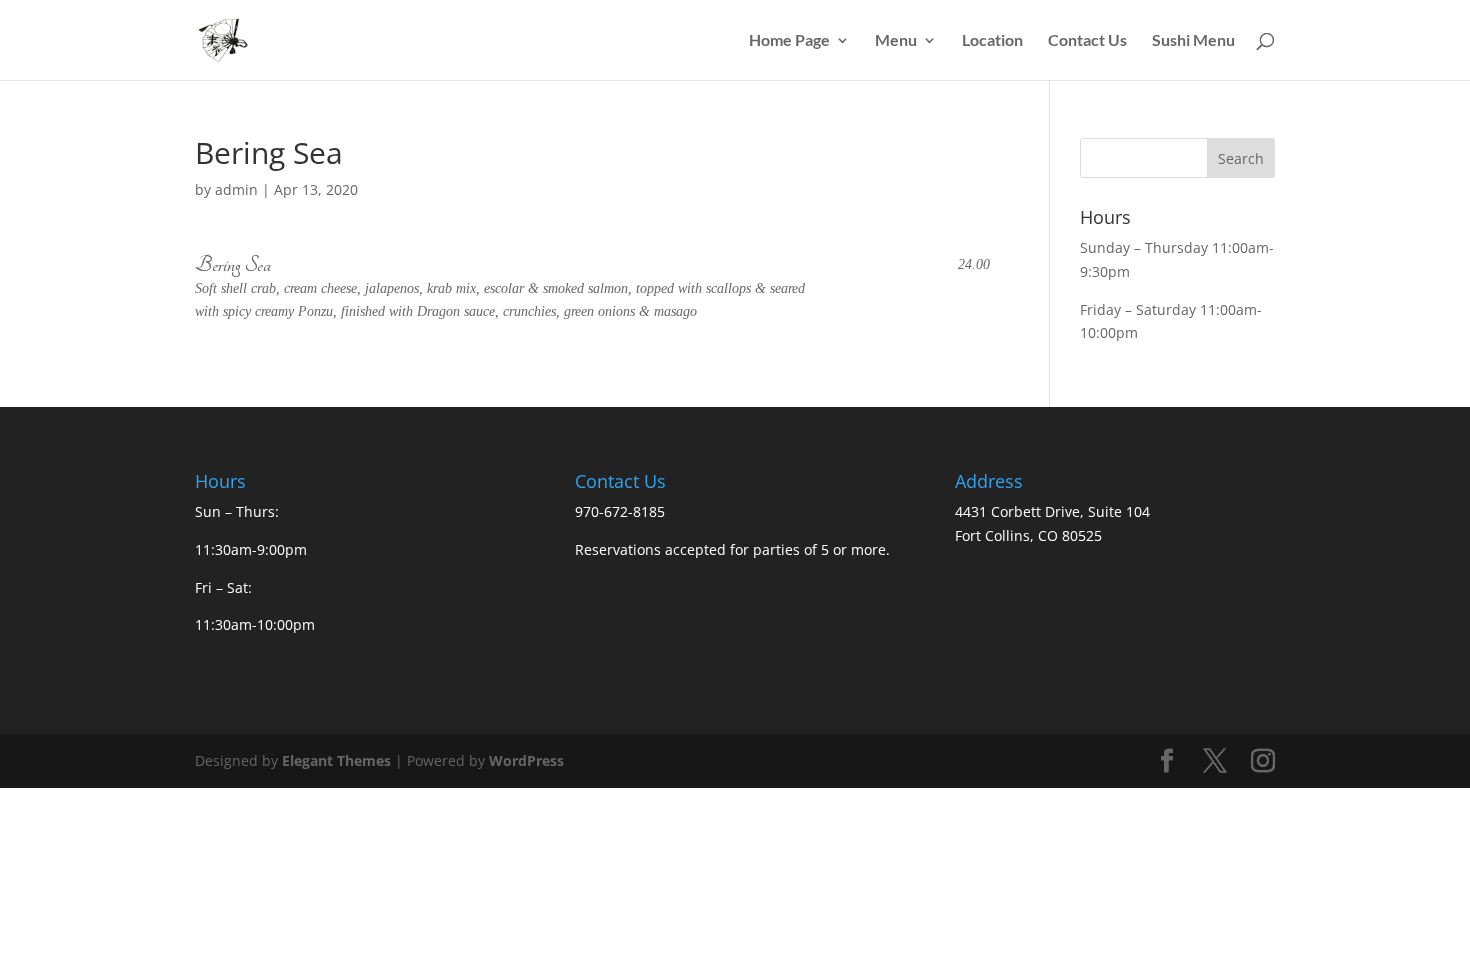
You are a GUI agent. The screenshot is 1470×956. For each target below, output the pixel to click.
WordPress (526, 760)
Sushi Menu (1193, 41)
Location (992, 41)
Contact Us (1087, 41)
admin (236, 189)
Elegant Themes (336, 760)
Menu (896, 41)
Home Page (789, 41)
